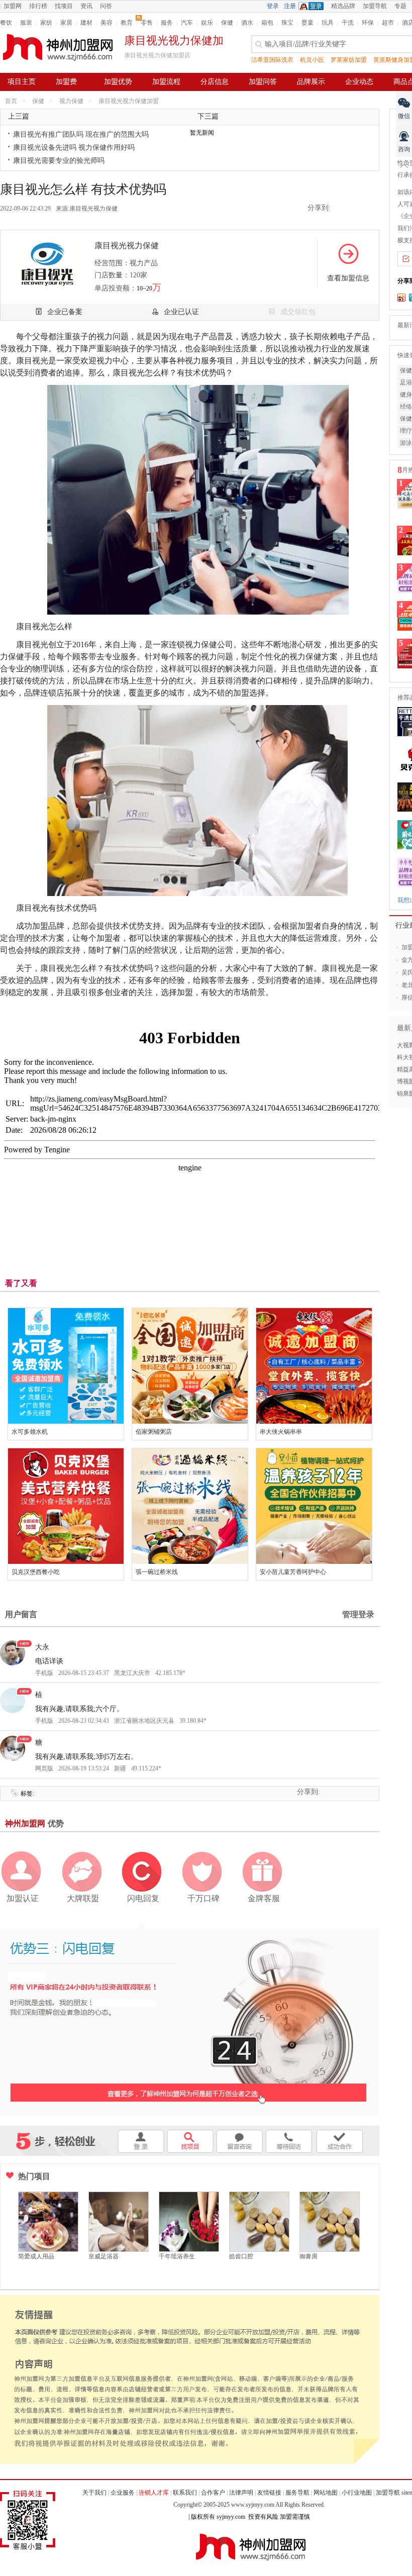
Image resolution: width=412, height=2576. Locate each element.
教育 (127, 23)
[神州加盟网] (189, 2018)
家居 (66, 23)
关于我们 (94, 2493)
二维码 (371, 209)
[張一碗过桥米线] (190, 1506)
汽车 (187, 23)
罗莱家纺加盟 (349, 60)
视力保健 (71, 101)
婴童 (307, 23)
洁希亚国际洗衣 (272, 60)
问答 (106, 6)
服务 (167, 23)
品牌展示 (311, 82)
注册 (290, 6)
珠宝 (287, 23)
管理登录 (358, 1614)
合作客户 (213, 2493)
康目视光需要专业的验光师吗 (59, 161)
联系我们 (185, 2493)
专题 (400, 6)
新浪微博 (356, 209)
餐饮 (6, 23)
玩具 (328, 23)
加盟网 (13, 6)
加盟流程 (166, 82)
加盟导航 (375, 6)
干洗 (348, 23)
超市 (388, 23)
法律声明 (241, 2493)
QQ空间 (342, 209)
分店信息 (215, 82)
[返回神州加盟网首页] (58, 47)
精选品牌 (343, 6)
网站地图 (326, 2493)
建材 (86, 23)
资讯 (86, 6)
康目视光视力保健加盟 (129, 101)
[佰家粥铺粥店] (190, 1366)
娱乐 (207, 23)
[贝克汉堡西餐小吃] (66, 1506)
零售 (147, 23)
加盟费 (66, 82)
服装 (26, 23)
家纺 (46, 23)
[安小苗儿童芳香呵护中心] (314, 1506)
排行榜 (38, 6)
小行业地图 (357, 2493)
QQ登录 (314, 6)
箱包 (267, 23)
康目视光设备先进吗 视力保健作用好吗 (74, 147)
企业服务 (123, 2493)
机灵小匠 (312, 60)
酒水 (247, 23)
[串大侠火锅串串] (314, 1366)
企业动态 (359, 82)
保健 (227, 23)
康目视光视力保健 (93, 209)
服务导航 (297, 2493)
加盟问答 (263, 82)
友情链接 (269, 2493)
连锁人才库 (154, 2493)
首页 (11, 101)
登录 (273, 6)
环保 (368, 23)
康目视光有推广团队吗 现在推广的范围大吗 (81, 134)
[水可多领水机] (66, 1366)
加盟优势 (118, 82)
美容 (107, 23)
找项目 (64, 6)
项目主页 (22, 82)
